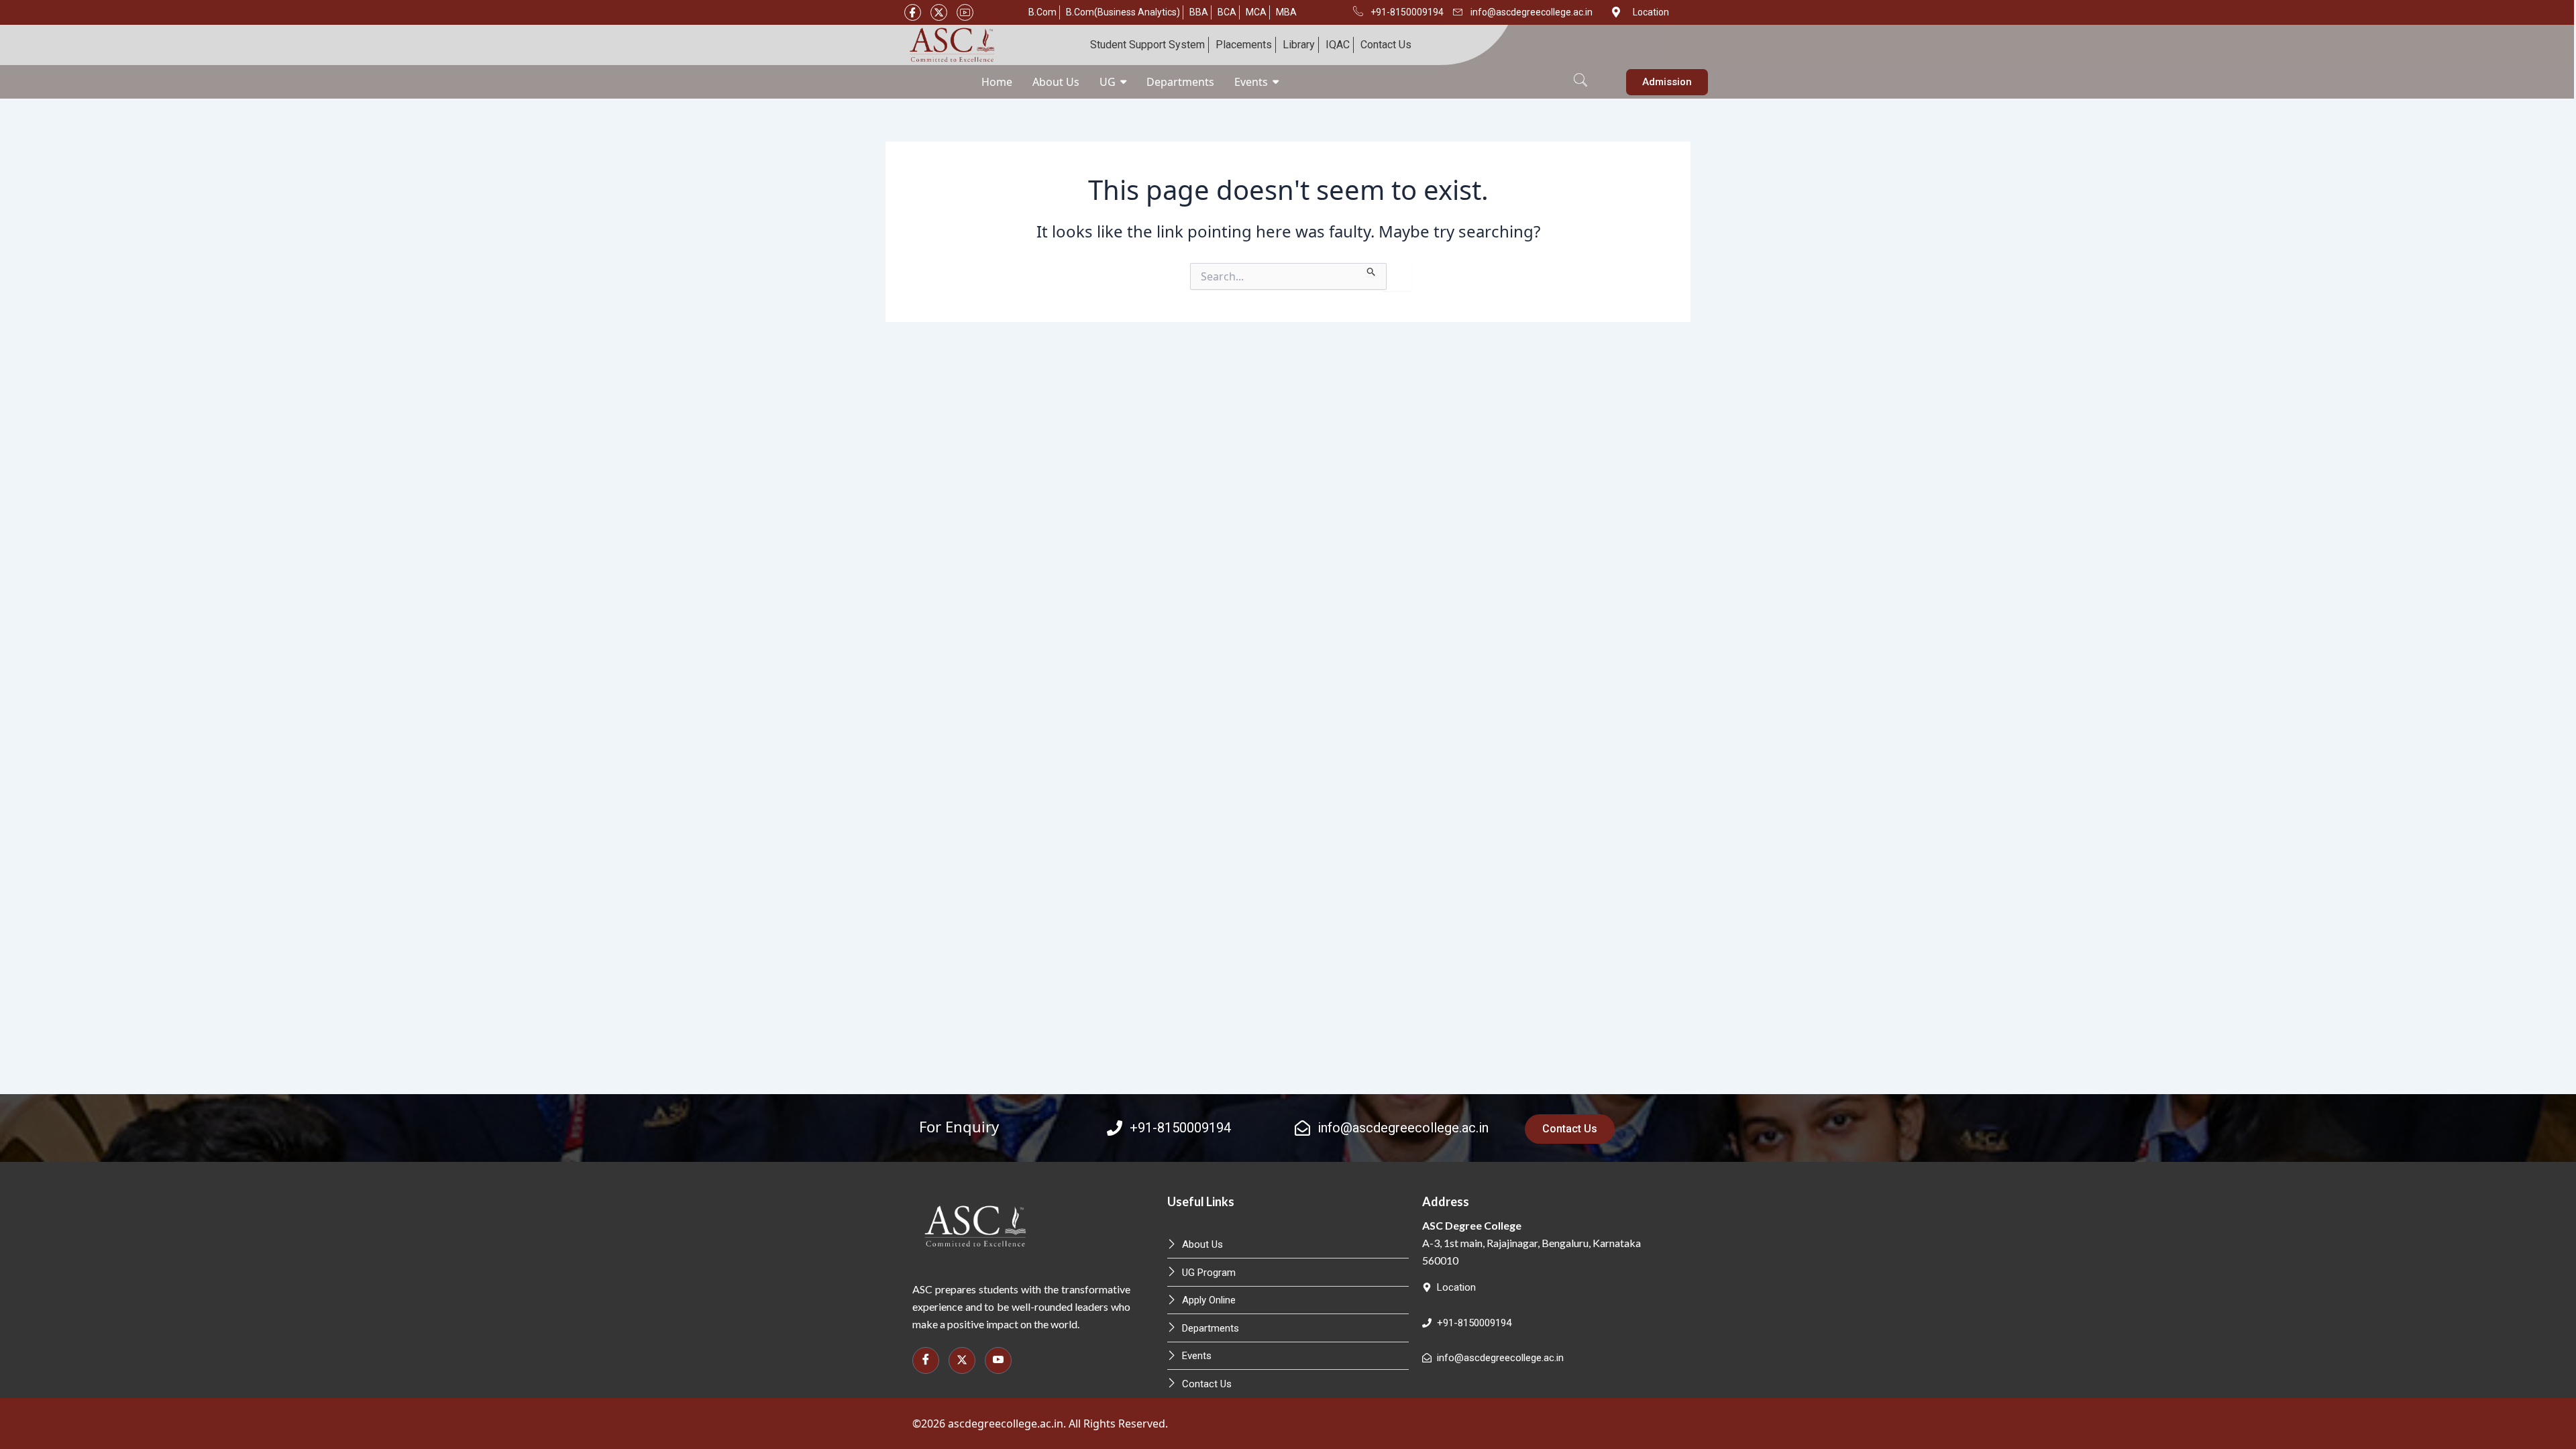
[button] (1580, 72)
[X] (939, 12)
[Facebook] (913, 12)
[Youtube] (965, 12)
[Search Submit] (1372, 270)
